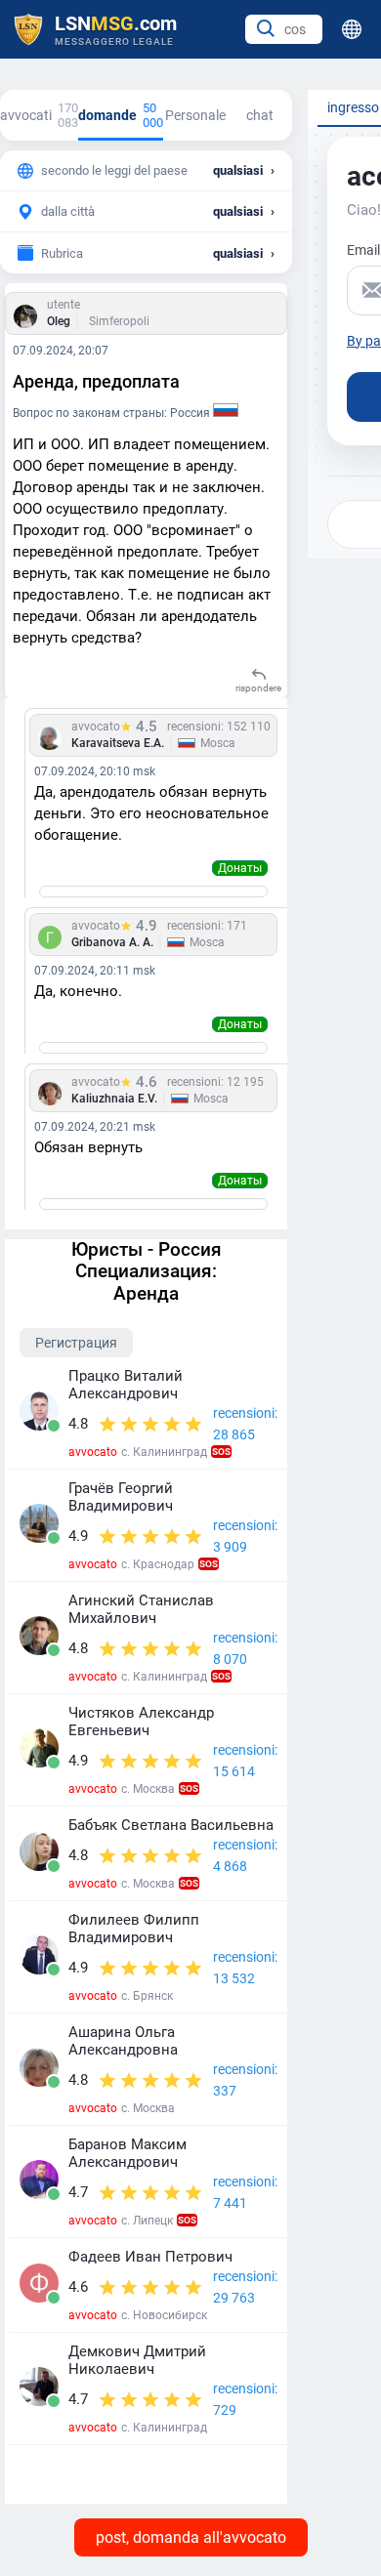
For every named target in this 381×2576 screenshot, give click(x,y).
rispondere (258, 688)
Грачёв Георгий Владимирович (121, 1497)
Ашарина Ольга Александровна (123, 2041)
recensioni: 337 (245, 2080)
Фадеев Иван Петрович (150, 2257)
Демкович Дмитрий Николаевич (137, 2360)
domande (121, 115)
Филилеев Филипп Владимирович (134, 1929)
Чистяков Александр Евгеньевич (141, 1722)
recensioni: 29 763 (245, 2287)
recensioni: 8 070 (245, 1648)
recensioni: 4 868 (245, 1855)
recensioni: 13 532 (245, 1968)
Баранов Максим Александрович (127, 2153)
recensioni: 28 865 (245, 1424)
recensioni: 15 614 (245, 1761)
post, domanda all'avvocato (191, 2537)
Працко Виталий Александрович (126, 1385)
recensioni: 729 (245, 2399)
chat (260, 115)
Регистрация (76, 1343)
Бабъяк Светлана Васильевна (171, 1825)
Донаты (240, 868)
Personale (195, 115)
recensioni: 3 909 (245, 1536)
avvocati (39, 115)
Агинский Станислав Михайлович (141, 1609)
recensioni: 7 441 (245, 2192)
